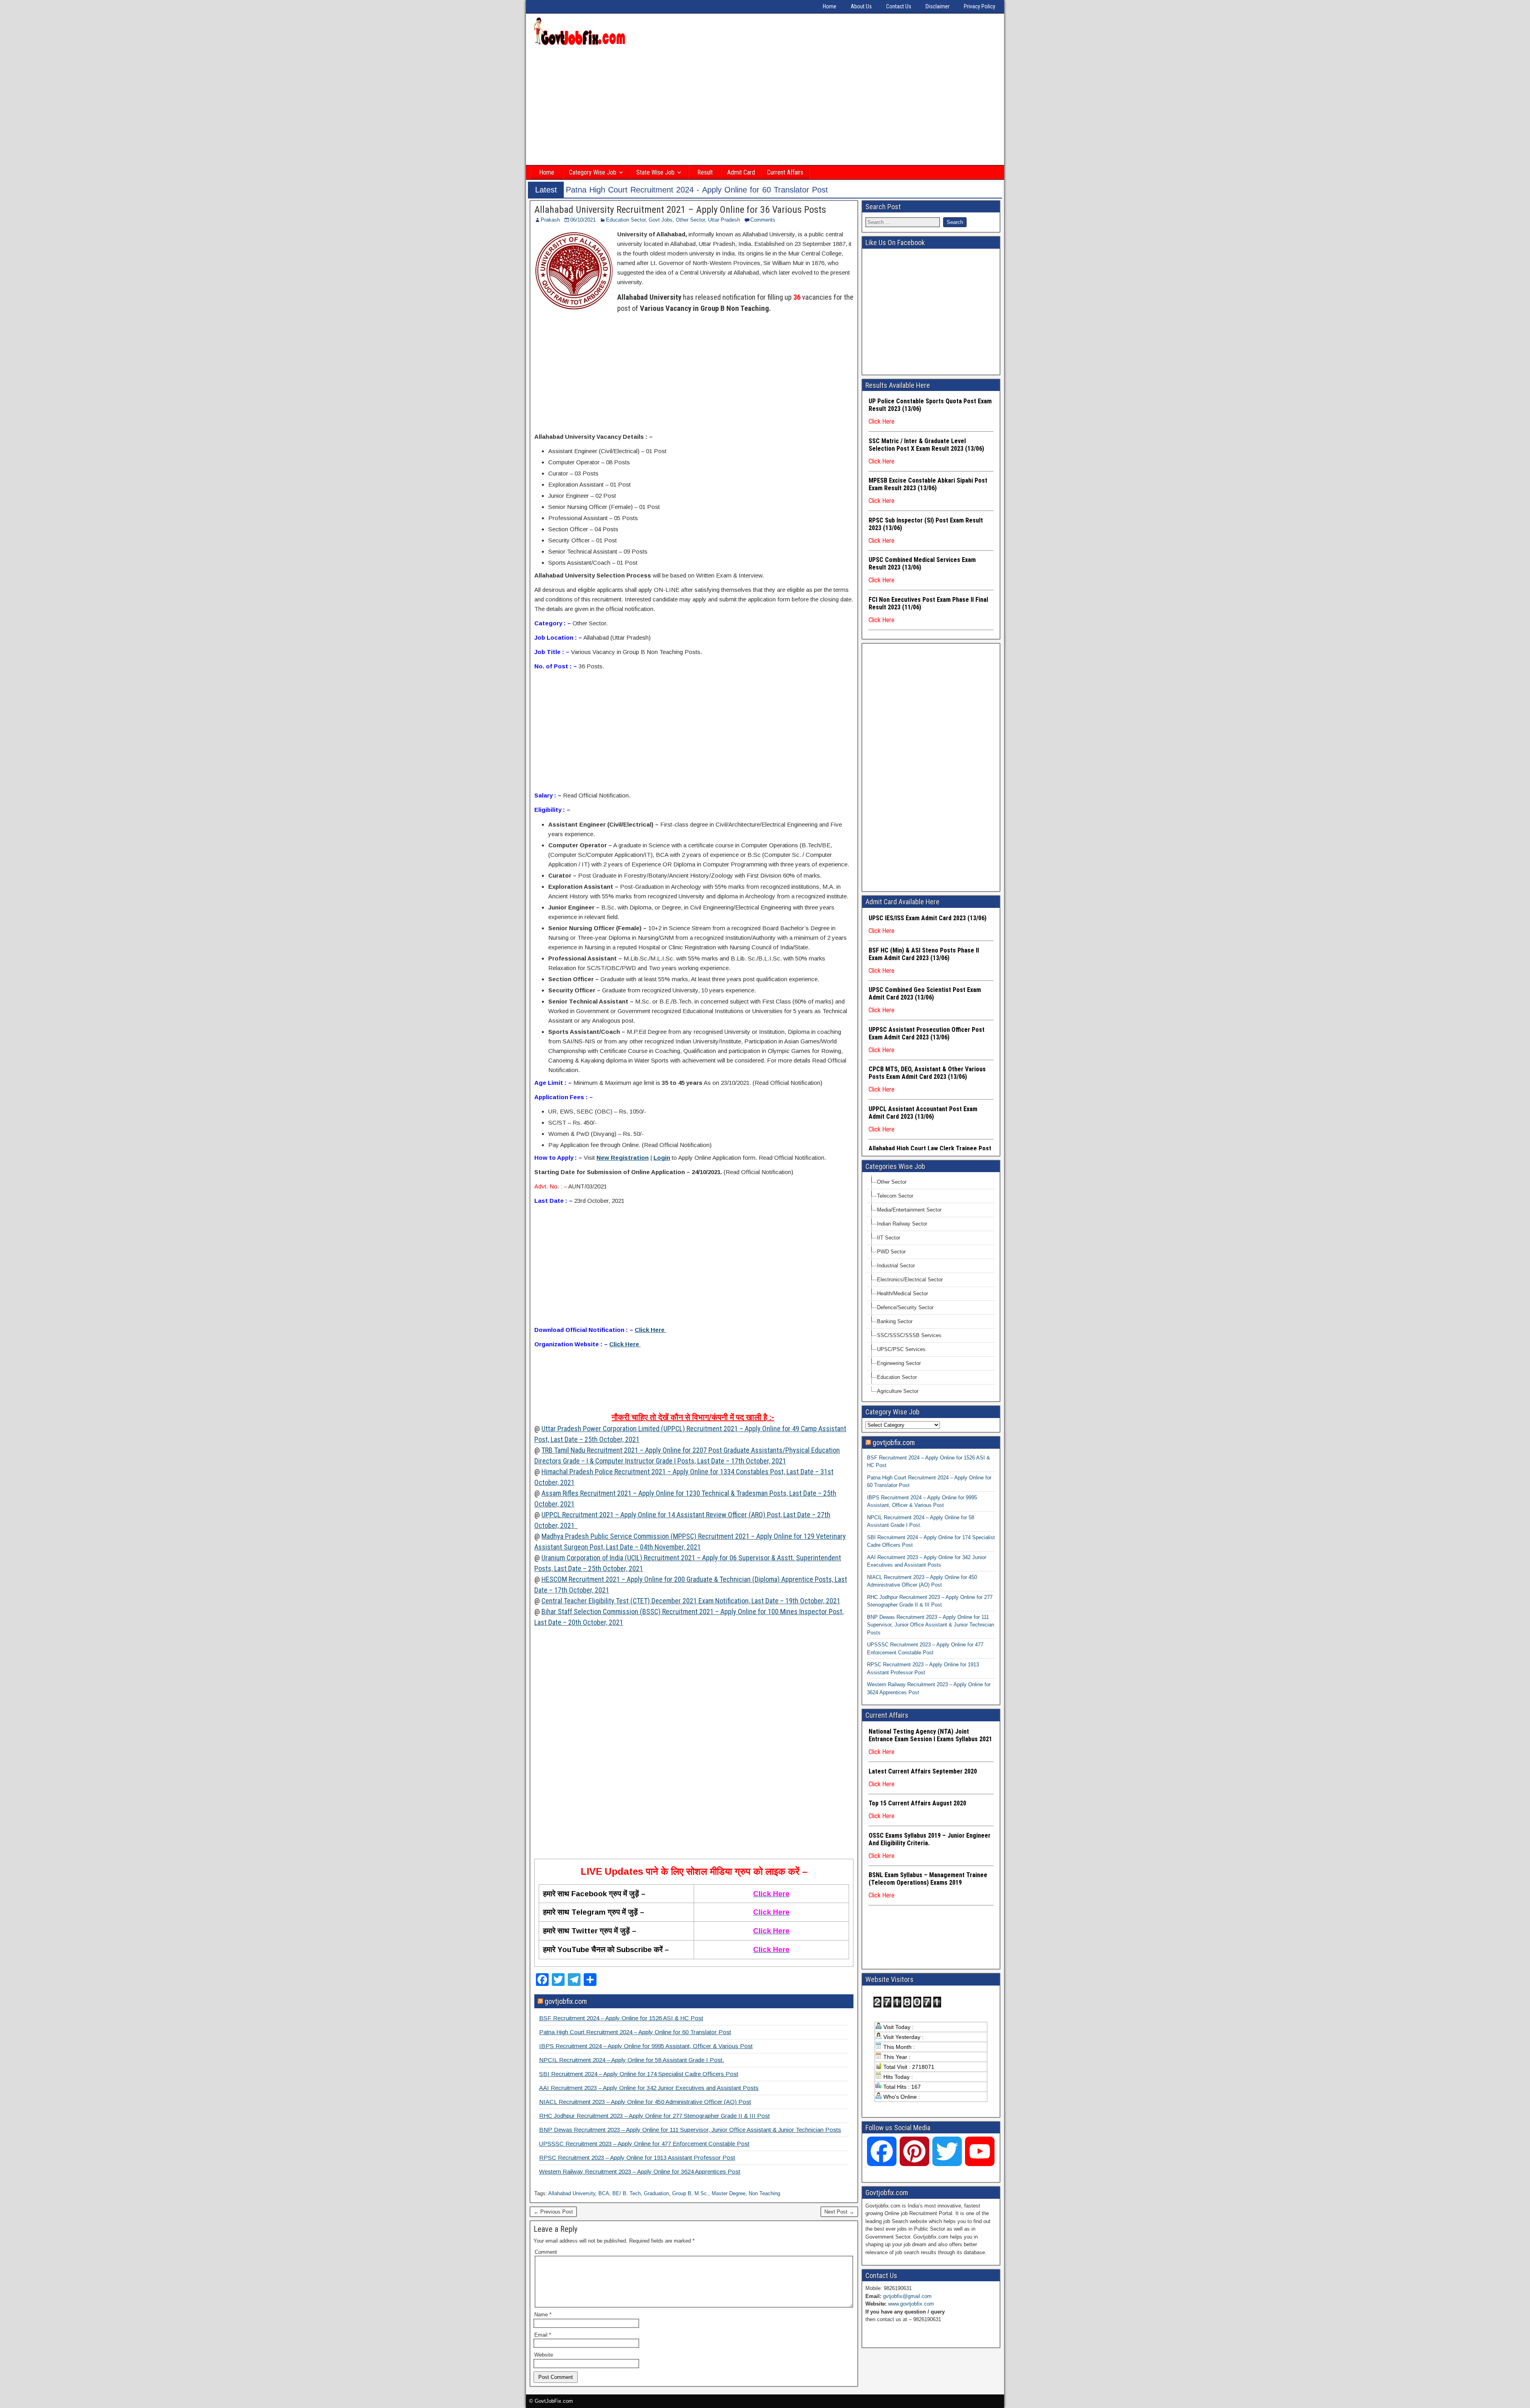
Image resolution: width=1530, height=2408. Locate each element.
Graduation (656, 2193)
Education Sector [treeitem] (897, 1377)
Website (544, 2355)
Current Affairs (785, 172)
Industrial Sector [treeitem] (896, 1266)
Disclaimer (938, 6)
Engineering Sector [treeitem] (899, 1363)
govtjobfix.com (566, 2001)
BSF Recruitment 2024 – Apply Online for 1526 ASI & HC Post (621, 2018)
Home (830, 6)
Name (543, 2315)
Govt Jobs (661, 220)
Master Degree (729, 2193)
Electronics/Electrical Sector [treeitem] (910, 1280)
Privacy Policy (980, 6)
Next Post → (839, 2212)
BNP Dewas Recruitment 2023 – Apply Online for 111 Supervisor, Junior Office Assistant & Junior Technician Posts (690, 2130)
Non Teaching (764, 2193)
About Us (861, 6)
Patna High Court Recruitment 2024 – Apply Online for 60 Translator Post (635, 2032)
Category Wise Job (593, 172)
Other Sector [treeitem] (892, 1182)
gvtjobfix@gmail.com (907, 2296)
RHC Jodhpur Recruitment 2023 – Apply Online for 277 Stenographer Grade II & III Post (654, 2116)
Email (543, 2335)
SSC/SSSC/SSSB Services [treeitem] (909, 1335)
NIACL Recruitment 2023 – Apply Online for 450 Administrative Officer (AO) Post (645, 2102)
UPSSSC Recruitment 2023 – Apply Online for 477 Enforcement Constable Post (644, 2144)
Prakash (550, 220)
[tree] (931, 1287)
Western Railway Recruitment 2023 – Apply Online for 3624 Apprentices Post (640, 2171)
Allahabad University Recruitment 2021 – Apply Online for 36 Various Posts (680, 210)
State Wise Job (655, 172)
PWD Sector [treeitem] (891, 1252)
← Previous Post (553, 2212)
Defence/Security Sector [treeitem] (905, 1307)
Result (705, 172)
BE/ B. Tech (627, 2193)
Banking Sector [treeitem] (895, 1321)
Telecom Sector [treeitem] (895, 1196)
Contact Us (899, 6)
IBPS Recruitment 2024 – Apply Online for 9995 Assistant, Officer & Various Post (646, 2046)
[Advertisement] (765, 106)
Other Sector (690, 220)
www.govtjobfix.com (911, 2304)
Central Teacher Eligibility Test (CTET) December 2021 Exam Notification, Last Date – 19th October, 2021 (691, 1601)
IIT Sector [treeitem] (889, 1238)
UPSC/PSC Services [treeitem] (901, 1349)
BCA (604, 2193)
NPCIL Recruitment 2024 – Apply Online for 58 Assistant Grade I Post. (632, 2060)
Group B (682, 2193)
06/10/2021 (583, 220)
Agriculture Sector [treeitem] (898, 1391)
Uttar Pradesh (724, 220)
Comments (763, 220)
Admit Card (741, 172)
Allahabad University (572, 2193)
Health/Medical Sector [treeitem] (902, 1293)
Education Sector (626, 220)
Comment (546, 2252)
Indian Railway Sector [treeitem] (902, 1224)
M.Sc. (701, 2193)
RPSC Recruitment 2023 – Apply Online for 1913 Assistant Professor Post (637, 2158)
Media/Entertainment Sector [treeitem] (909, 1210)
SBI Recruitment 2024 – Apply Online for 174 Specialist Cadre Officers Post (639, 2074)
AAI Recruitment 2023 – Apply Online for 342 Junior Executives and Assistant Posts (649, 2088)
